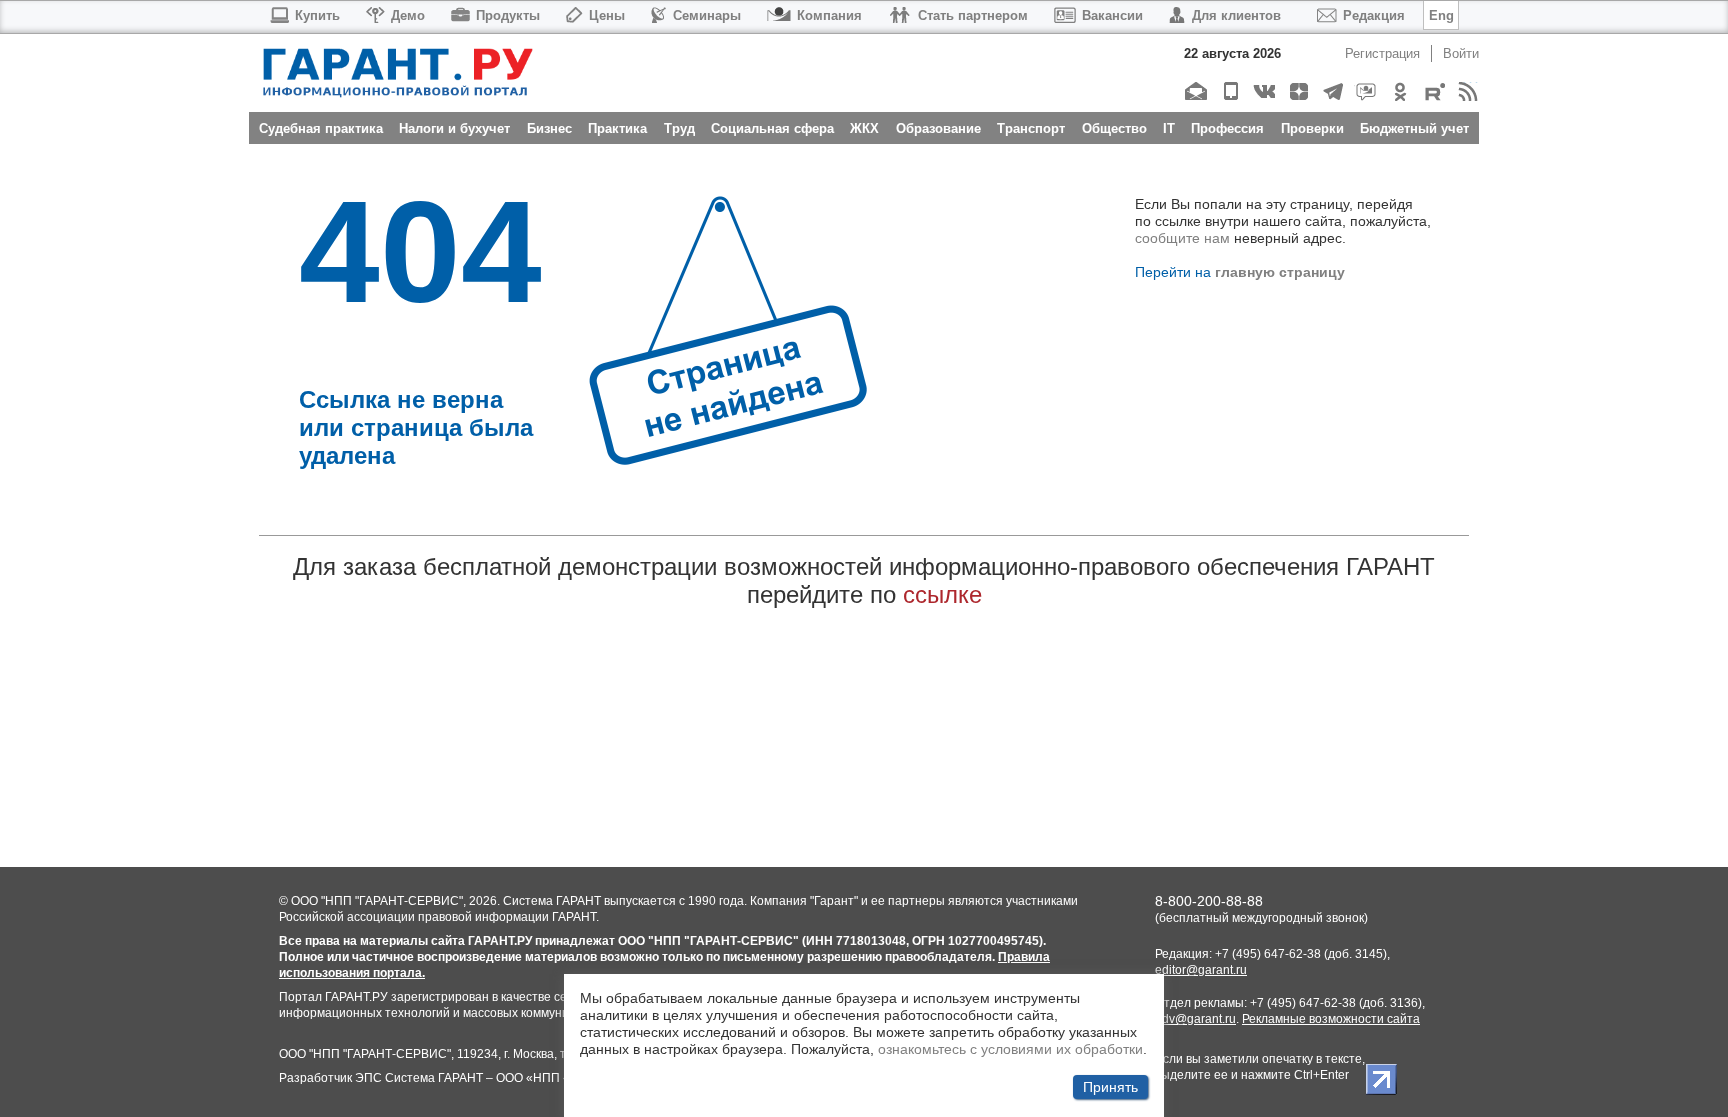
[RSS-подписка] (1467, 91)
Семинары (707, 15)
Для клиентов (1236, 15)
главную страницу (1280, 272)
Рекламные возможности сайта (1331, 1019)
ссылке (942, 594)
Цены (607, 15)
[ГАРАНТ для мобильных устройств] (1229, 91)
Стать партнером (973, 15)
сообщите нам (1182, 238)
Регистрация (1382, 53)
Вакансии (1112, 15)
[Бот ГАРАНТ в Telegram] (1365, 91)
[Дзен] (1297, 91)
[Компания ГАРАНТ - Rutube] (1433, 91)
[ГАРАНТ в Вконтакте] (1263, 91)
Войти (1461, 53)
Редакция (1374, 15)
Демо (408, 15)
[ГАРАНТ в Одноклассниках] (1399, 91)
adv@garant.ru (1195, 1019)
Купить (317, 15)
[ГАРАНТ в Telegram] (1331, 91)
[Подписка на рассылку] (1195, 91)
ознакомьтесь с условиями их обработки (1010, 1045)
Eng (1441, 15)
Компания (829, 15)
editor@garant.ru (1201, 970)
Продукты (508, 15)
